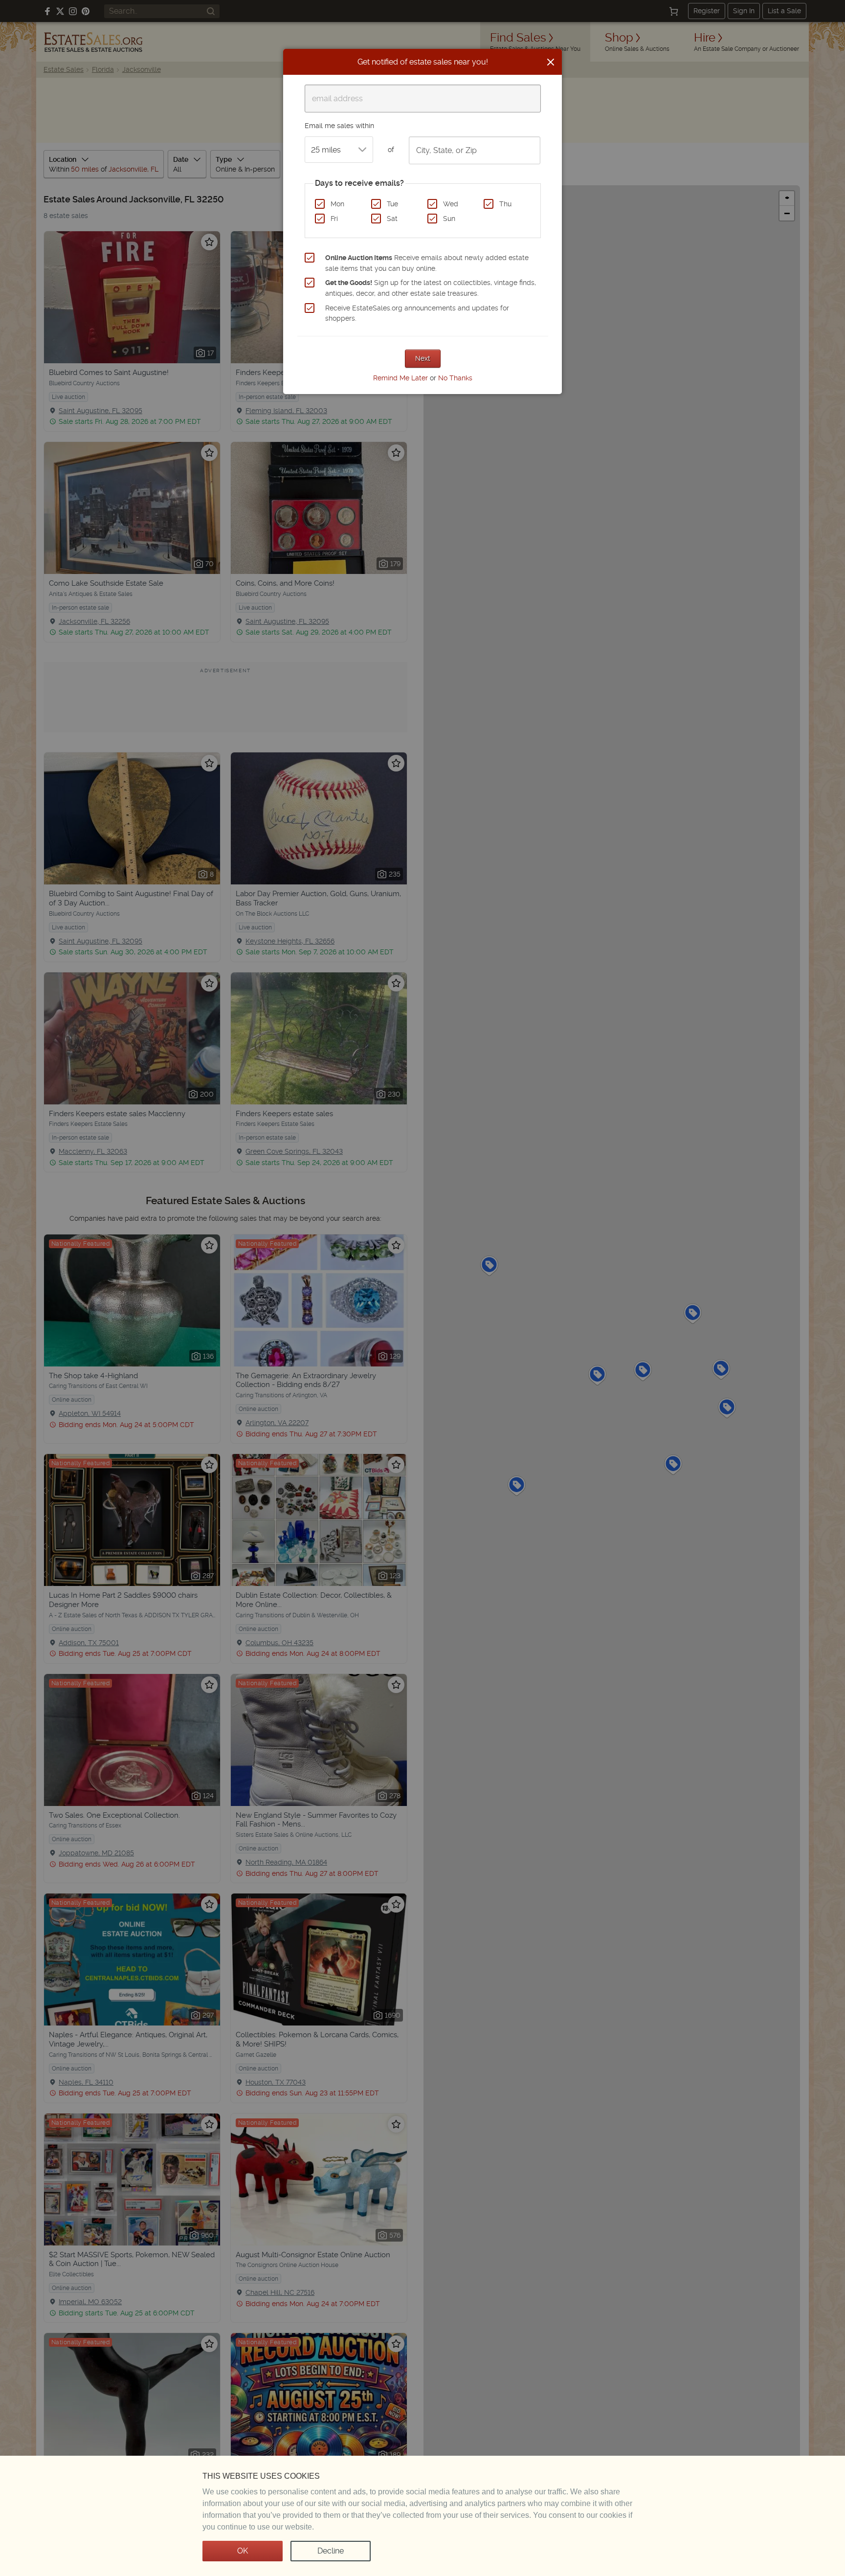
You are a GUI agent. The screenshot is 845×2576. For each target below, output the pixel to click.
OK (243, 2551)
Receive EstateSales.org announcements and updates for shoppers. (417, 313)
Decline (331, 2551)
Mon (337, 204)
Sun (449, 219)
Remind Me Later (400, 378)
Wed (451, 204)
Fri (334, 219)
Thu (505, 204)
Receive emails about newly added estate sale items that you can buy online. (427, 263)
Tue (392, 204)
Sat (392, 219)
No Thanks (455, 378)
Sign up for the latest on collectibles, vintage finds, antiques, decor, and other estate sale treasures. (431, 288)
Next (423, 358)
